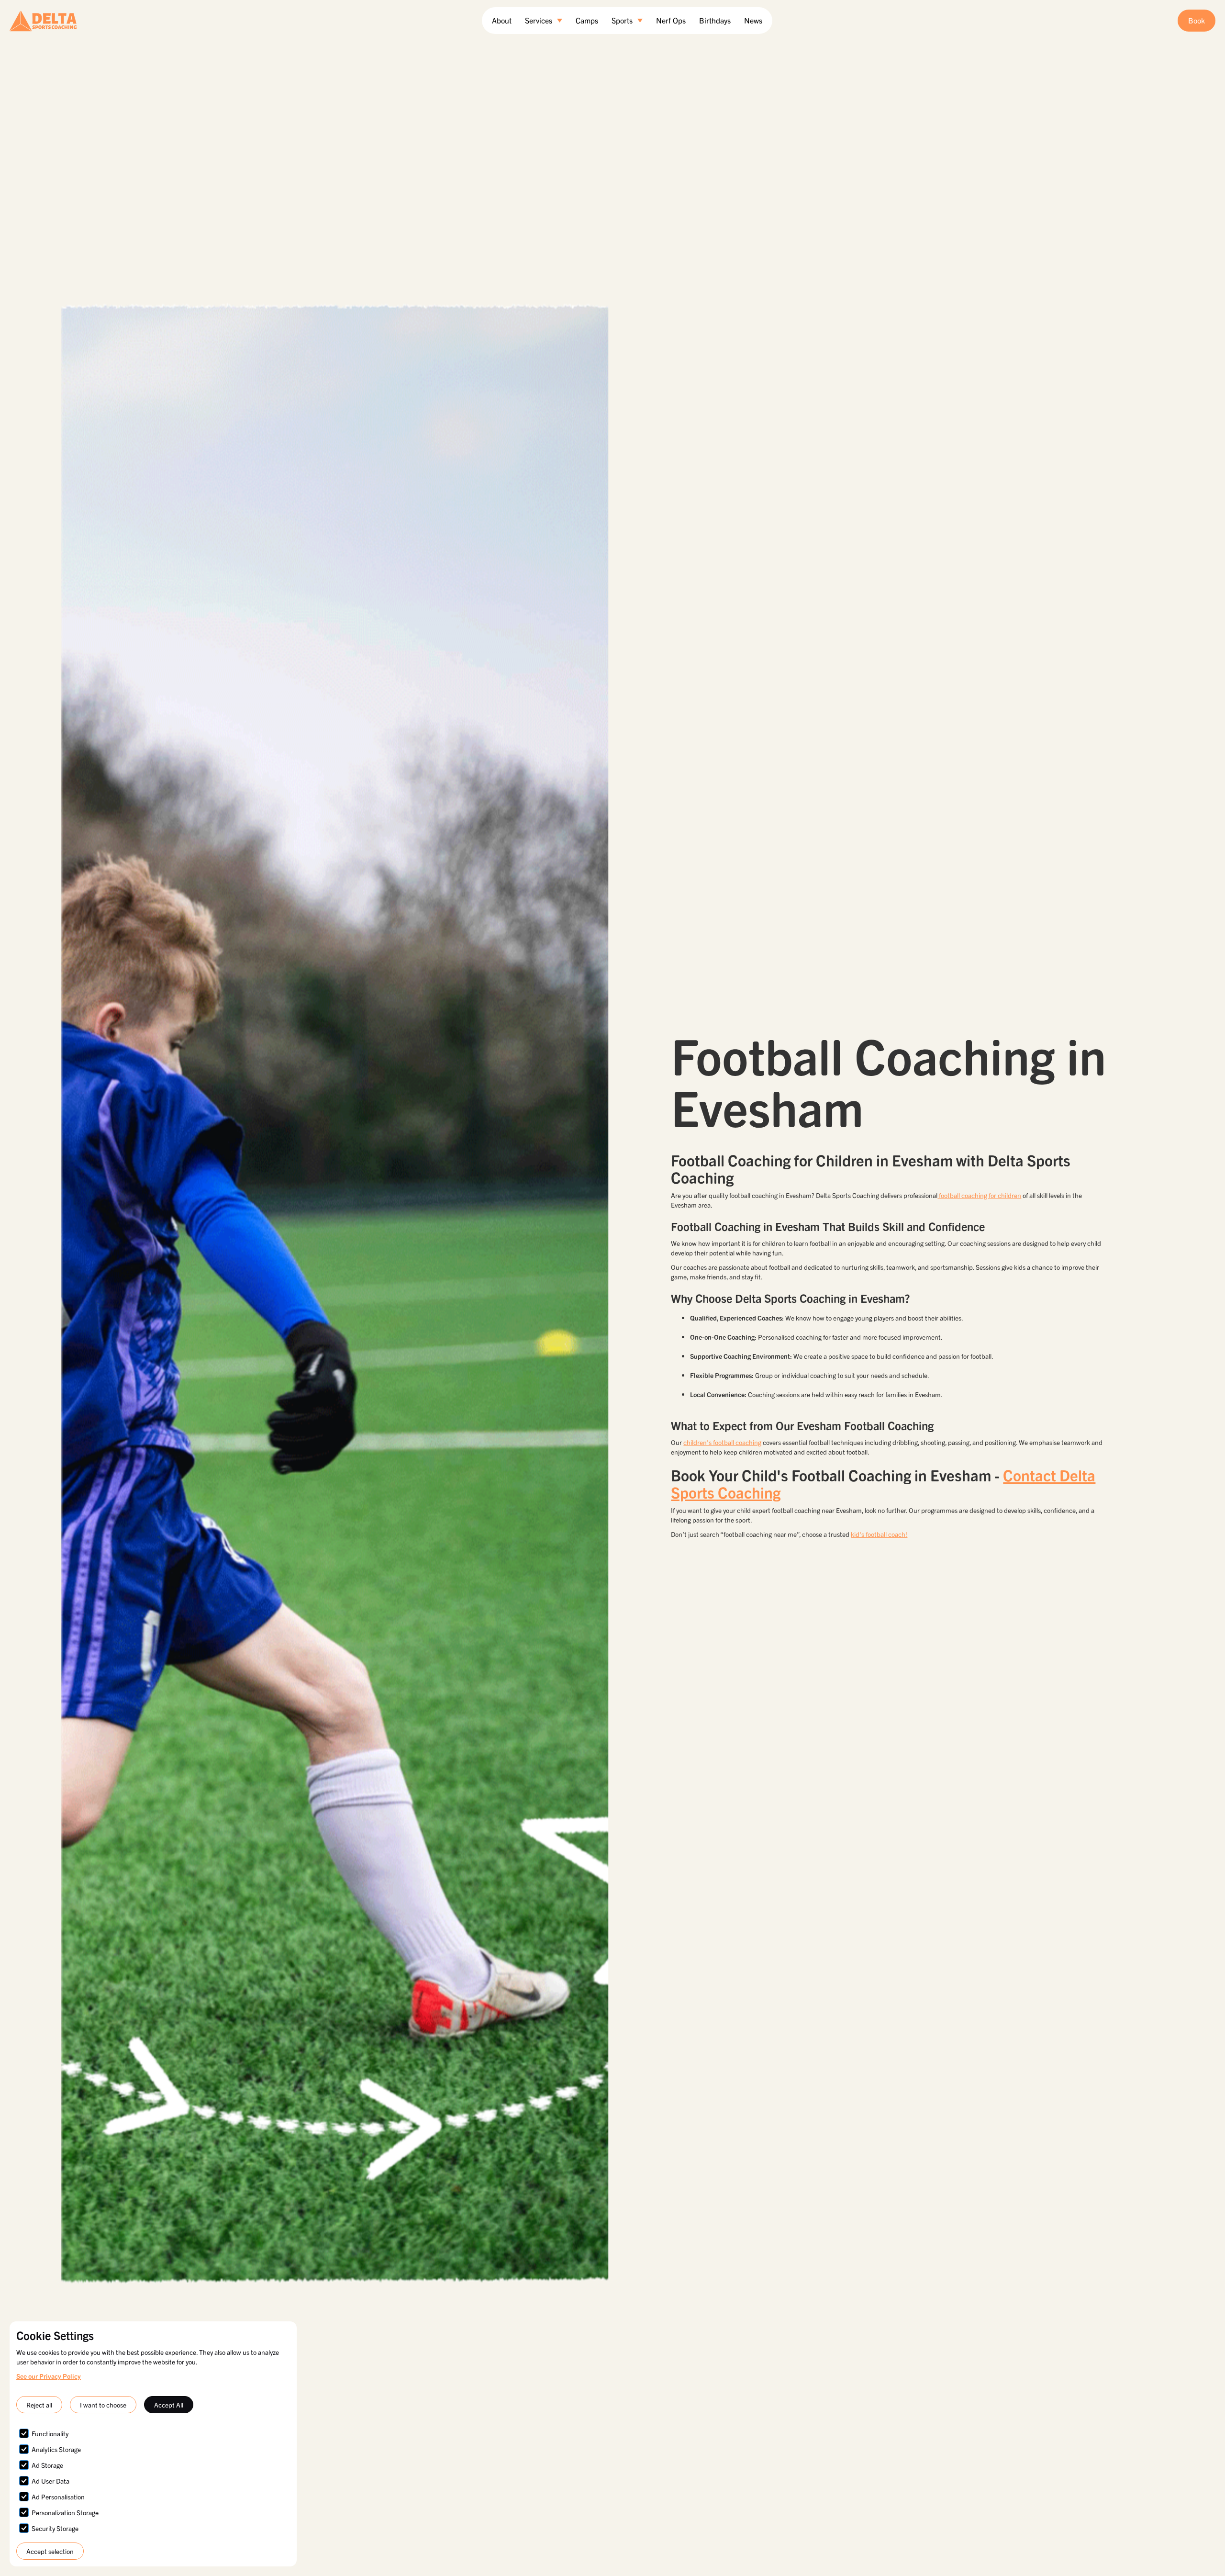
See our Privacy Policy (49, 2376)
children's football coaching (722, 1442)
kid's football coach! (879, 1534)
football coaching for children (979, 1195)
